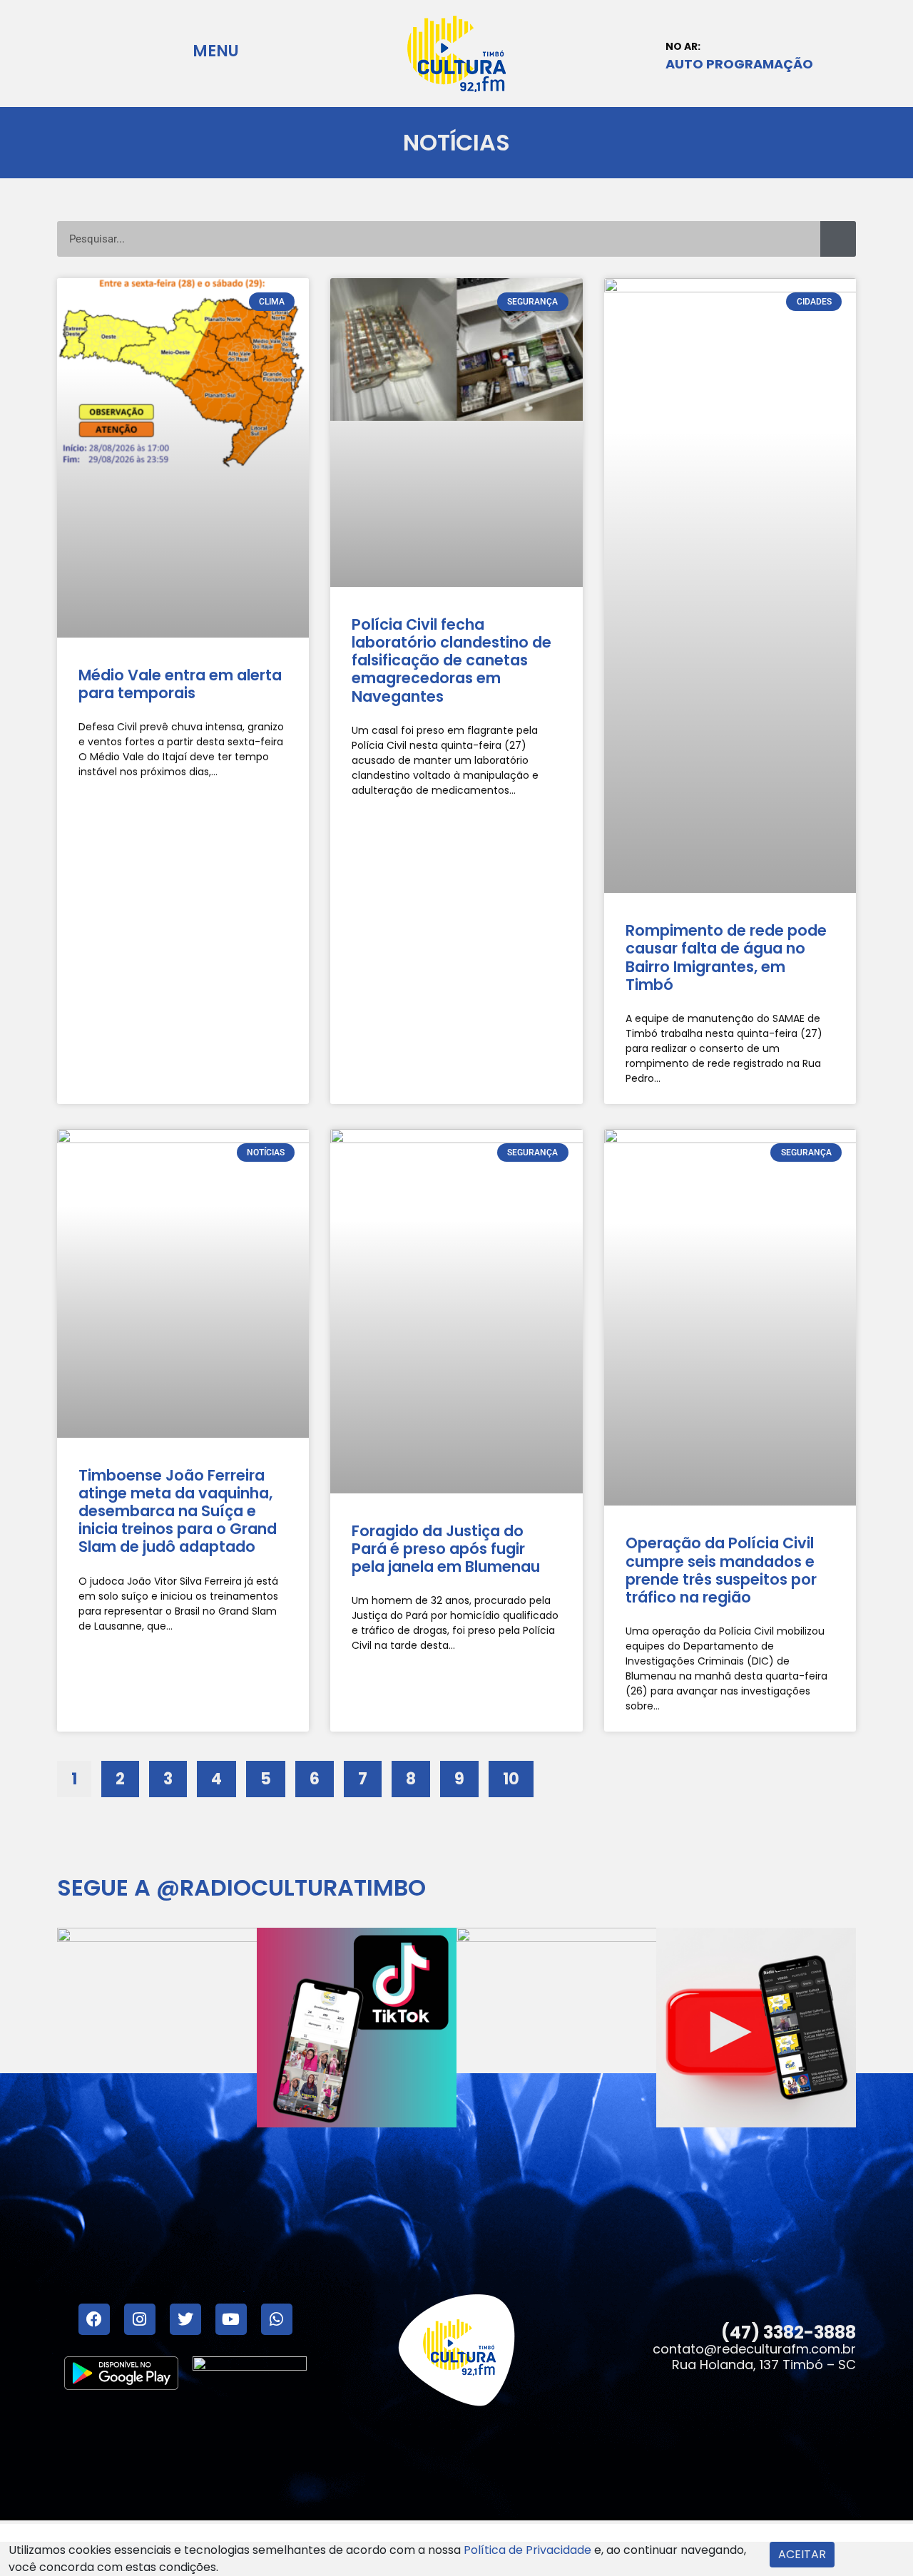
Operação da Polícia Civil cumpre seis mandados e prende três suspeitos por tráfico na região (721, 1570)
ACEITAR (802, 2554)
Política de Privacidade (527, 2550)
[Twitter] (185, 2319)
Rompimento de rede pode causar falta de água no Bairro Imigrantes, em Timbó (726, 957)
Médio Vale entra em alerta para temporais (180, 684)
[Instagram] (140, 2319)
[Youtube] (231, 2319)
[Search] (838, 239)
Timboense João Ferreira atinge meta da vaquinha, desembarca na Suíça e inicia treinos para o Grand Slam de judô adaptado (178, 1511)
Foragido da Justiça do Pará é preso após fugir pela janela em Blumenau (446, 1549)
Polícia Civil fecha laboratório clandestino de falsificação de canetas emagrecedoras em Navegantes (452, 660)
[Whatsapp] (277, 2319)
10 (518, 1775)
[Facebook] (94, 2319)
